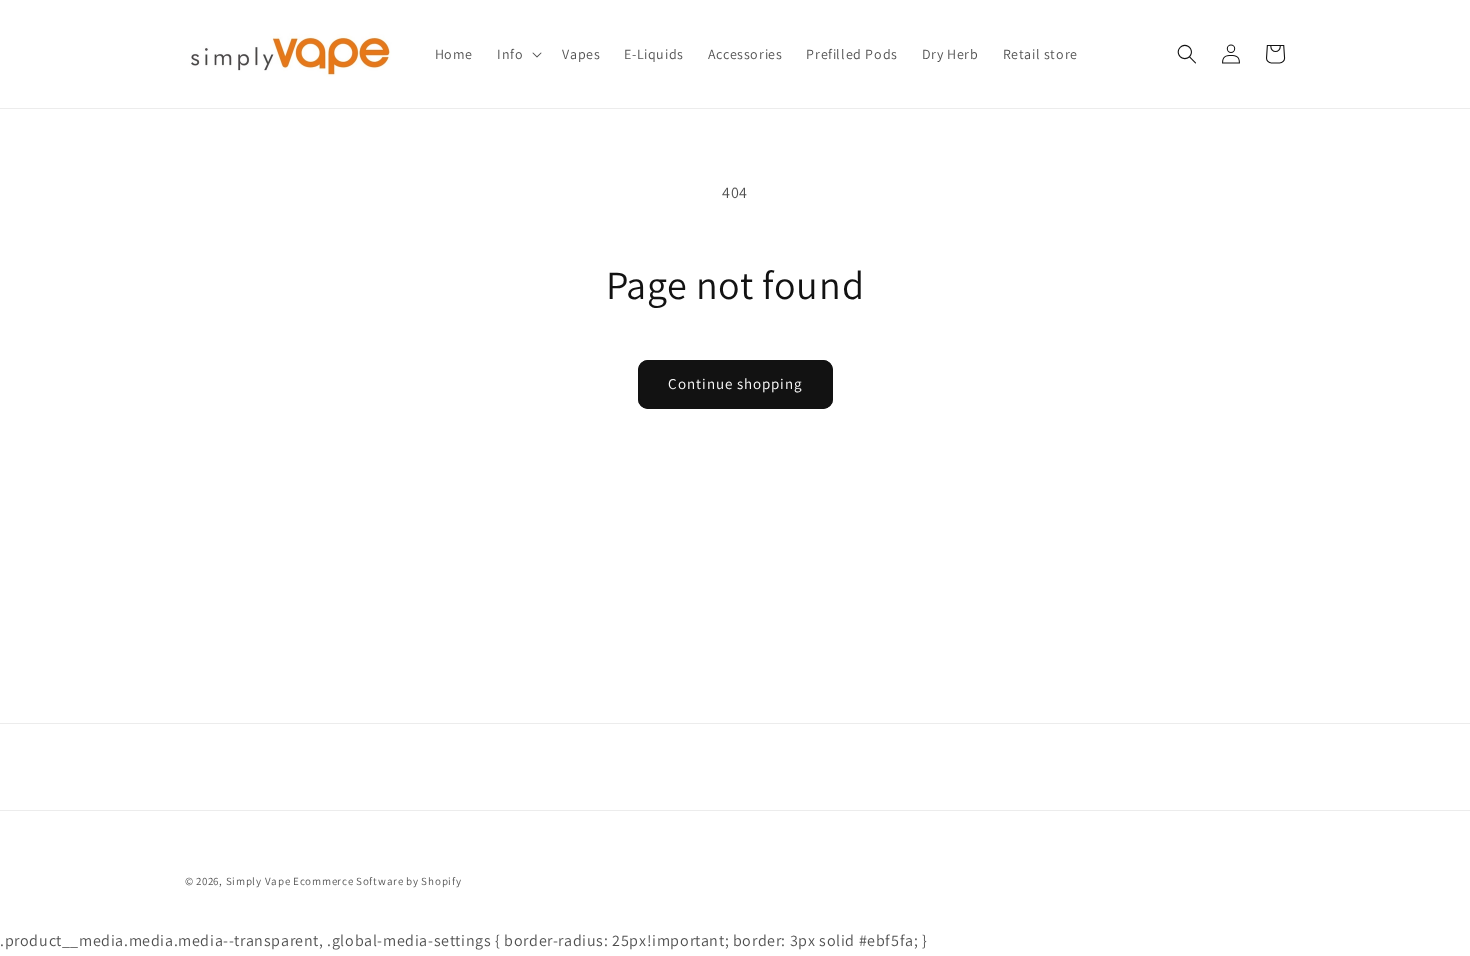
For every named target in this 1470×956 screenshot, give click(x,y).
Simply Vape (258, 881)
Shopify (441, 881)
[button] (517, 54)
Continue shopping (735, 383)
